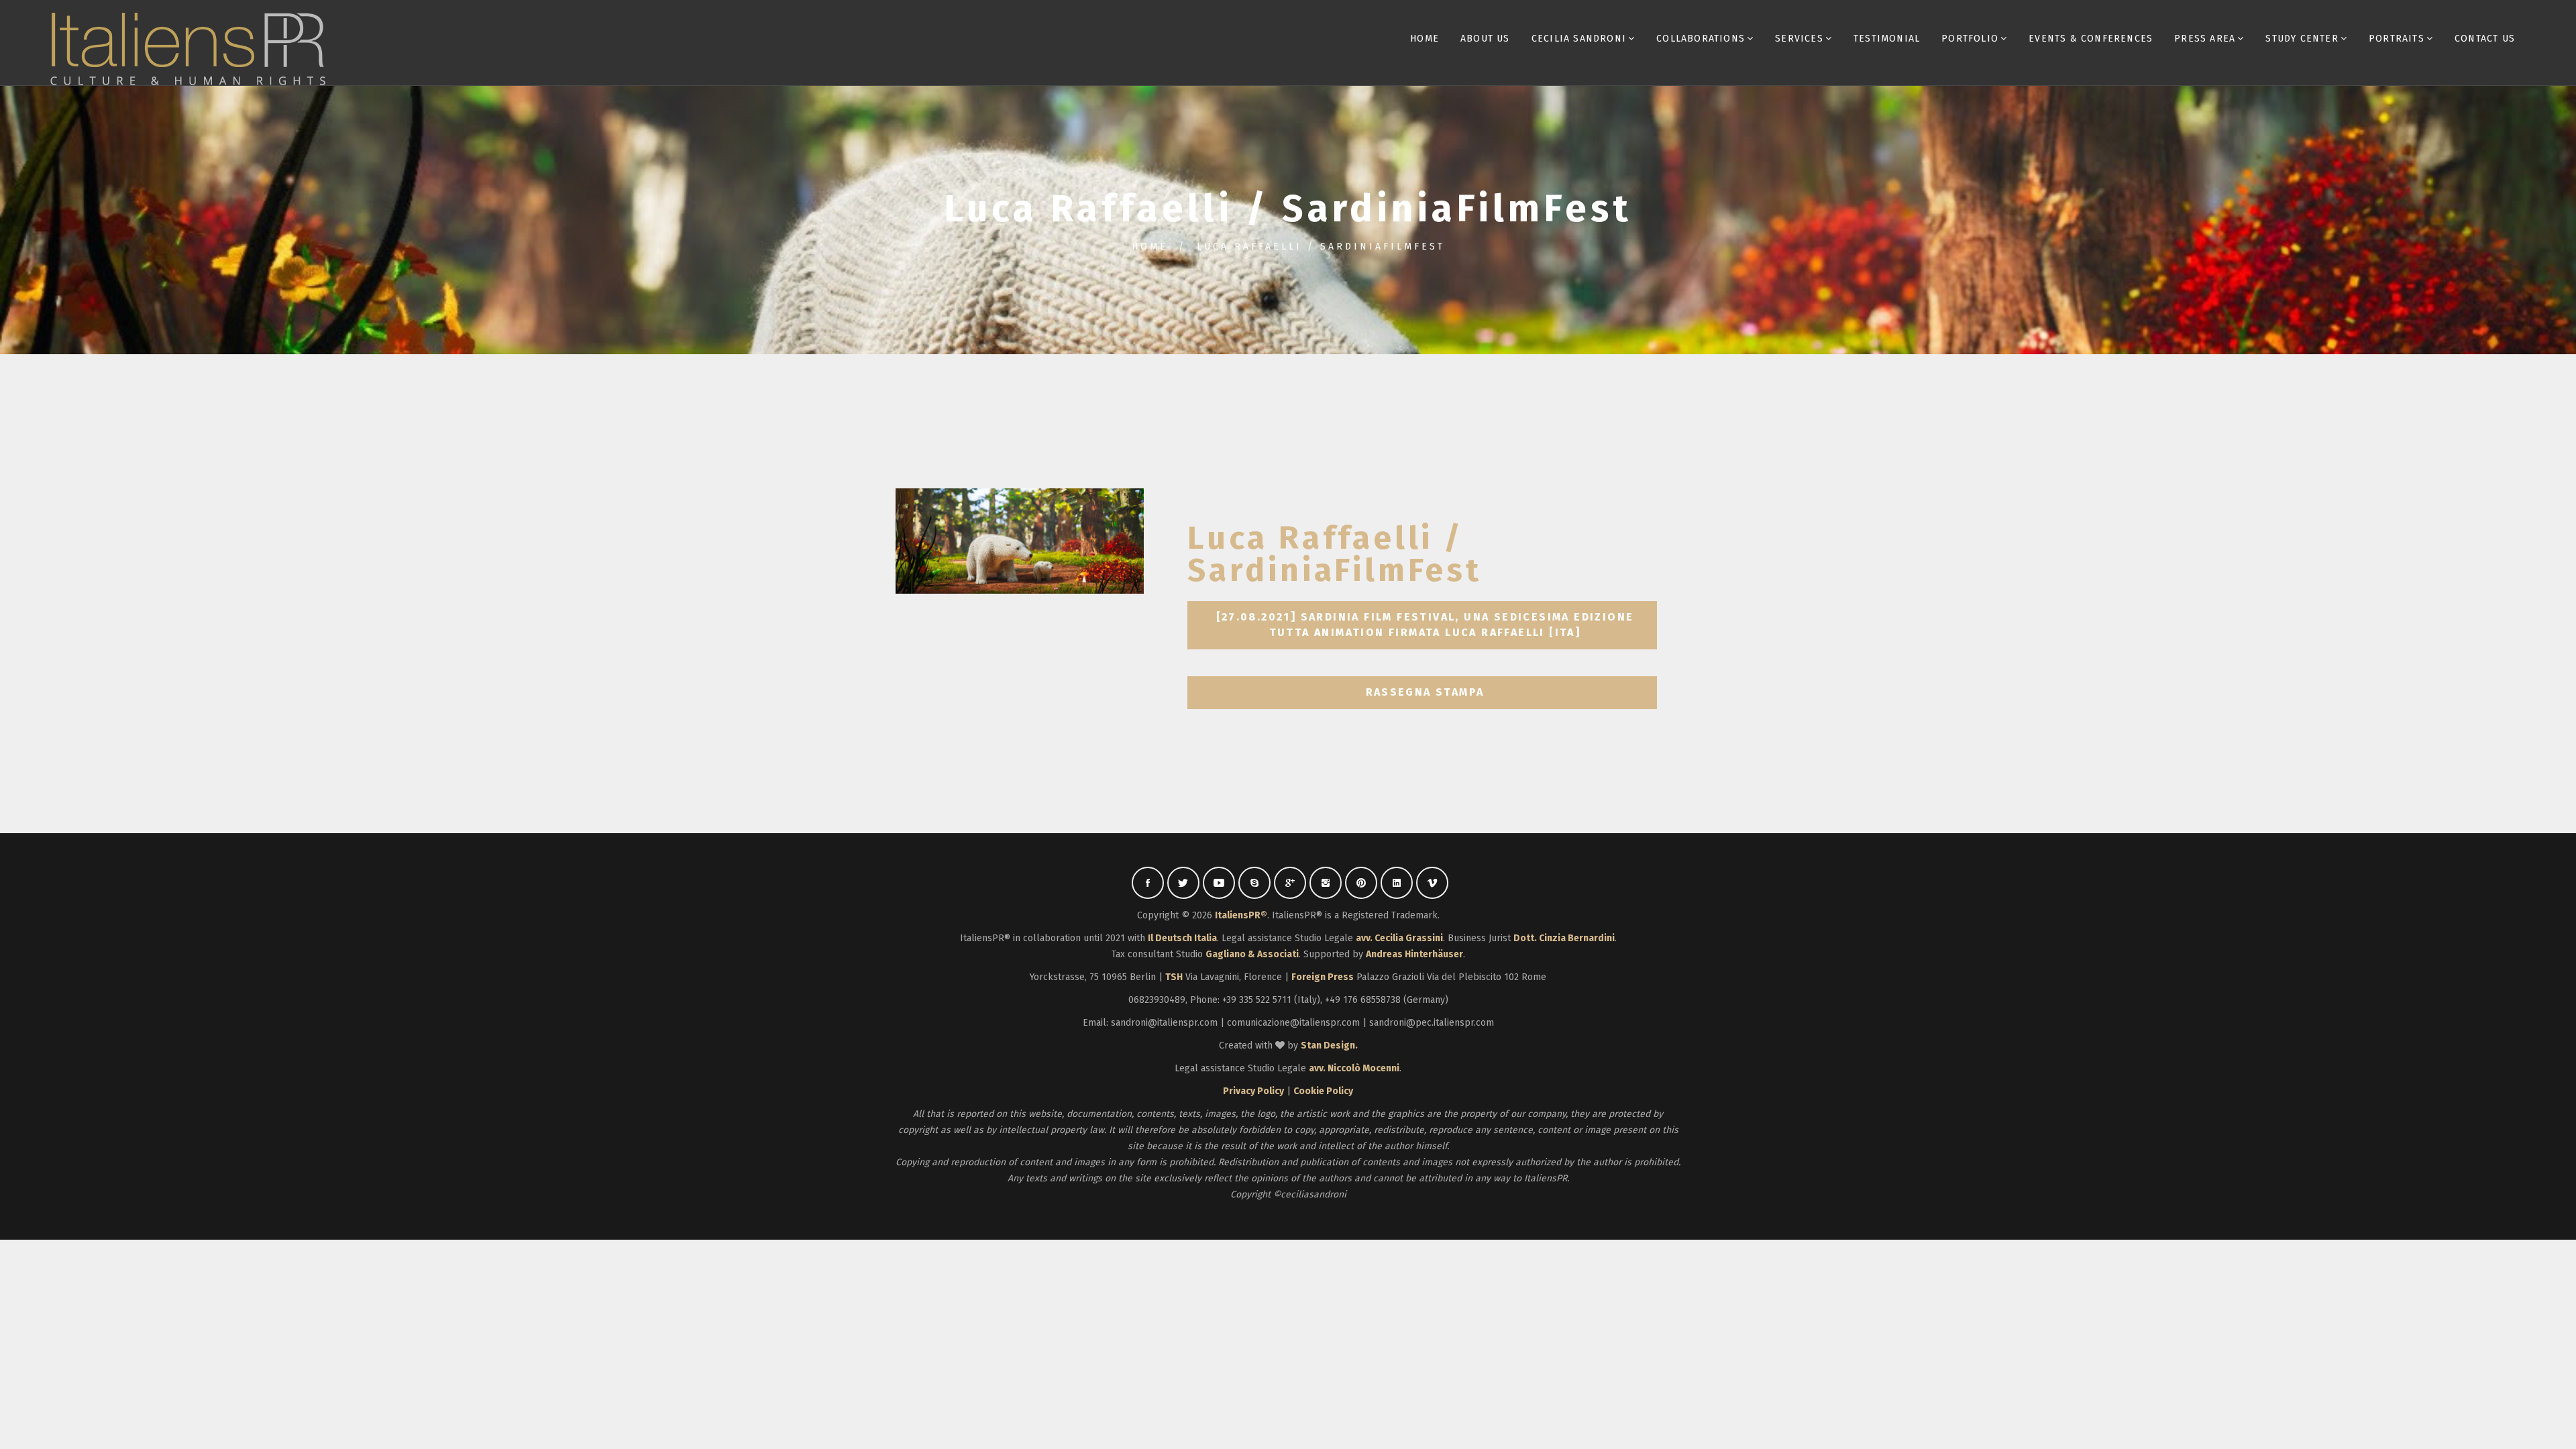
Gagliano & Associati (1252, 954)
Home (1425, 39)
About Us (1485, 39)
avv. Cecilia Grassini (1399, 938)
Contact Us (2485, 39)
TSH (1174, 977)
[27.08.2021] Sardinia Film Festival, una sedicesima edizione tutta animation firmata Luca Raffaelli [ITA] (1427, 625)
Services (1799, 39)
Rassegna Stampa (1425, 692)
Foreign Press (1323, 977)
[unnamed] (1020, 541)
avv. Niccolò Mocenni (1354, 1068)
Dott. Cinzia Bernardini (1564, 938)
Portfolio (1970, 39)
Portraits (2397, 39)
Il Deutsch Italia (1182, 938)
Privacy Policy (1253, 1091)
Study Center (2302, 39)
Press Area (2205, 39)
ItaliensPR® (1241, 915)
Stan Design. (1329, 1045)
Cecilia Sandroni (1579, 39)
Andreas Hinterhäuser (1414, 954)
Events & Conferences (2091, 39)
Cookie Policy (1323, 1091)
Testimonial (1887, 39)
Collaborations (1701, 39)
